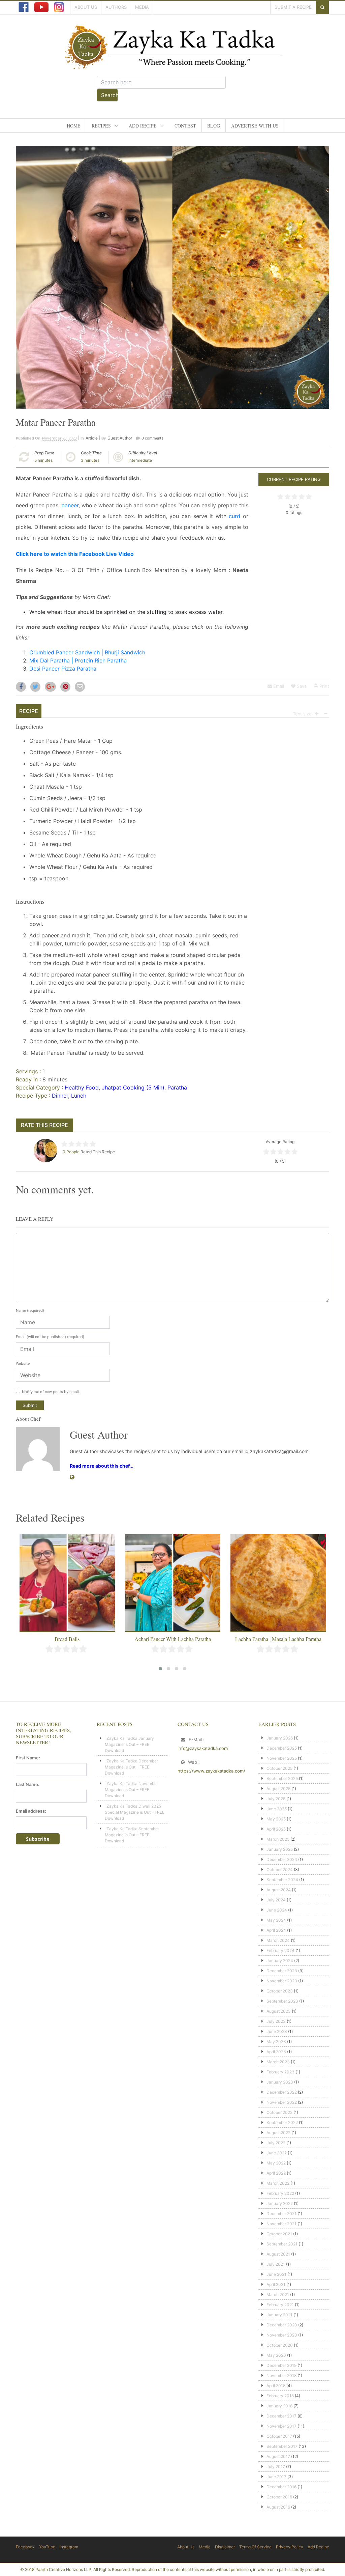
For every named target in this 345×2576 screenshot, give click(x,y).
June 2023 (277, 2031)
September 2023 (282, 2001)
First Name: (28, 1758)
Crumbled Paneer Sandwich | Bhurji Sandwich (87, 652)
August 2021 (278, 2254)
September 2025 (282, 1778)
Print (324, 686)
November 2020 (282, 2335)
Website (23, 1363)
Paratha (177, 1087)
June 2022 (277, 2153)
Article (92, 438)
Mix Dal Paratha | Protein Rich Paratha (78, 660)
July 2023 (276, 2021)
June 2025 (277, 1809)
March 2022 (278, 2183)
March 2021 (278, 2295)
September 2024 (282, 1880)
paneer (70, 505)
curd (234, 516)
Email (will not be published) (50, 1337)
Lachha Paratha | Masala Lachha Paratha (278, 1639)
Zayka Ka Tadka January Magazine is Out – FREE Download (129, 1744)
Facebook (25, 2547)
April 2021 (276, 2284)
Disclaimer (225, 2547)
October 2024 (280, 1870)
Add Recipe (143, 126)
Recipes (101, 126)
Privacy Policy (290, 2547)
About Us (86, 7)
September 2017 (282, 2446)
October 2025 (279, 1768)
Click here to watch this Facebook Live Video (75, 554)
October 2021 (279, 2234)
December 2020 (282, 2325)
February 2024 (280, 1950)
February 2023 (280, 2072)
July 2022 (276, 2143)
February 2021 (280, 2305)
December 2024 (282, 1859)
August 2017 (278, 2456)
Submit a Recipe (293, 7)
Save (301, 686)
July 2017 (276, 2467)
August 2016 (278, 2507)
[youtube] (41, 7)
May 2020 (276, 2355)
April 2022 (276, 2173)
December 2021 (281, 2214)
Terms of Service (255, 2547)
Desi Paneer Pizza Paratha (63, 669)
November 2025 (282, 1758)
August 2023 (279, 2011)
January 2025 (280, 1849)
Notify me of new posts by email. (51, 1392)
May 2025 (276, 1819)
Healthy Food (82, 1087)
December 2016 (281, 2487)
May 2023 (276, 2042)
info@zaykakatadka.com (203, 1748)
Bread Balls (67, 1639)
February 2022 (280, 2193)
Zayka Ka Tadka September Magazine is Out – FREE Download (132, 1835)
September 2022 (282, 2122)
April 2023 (276, 2052)
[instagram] (59, 7)
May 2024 (276, 1920)
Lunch (79, 1096)
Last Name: (28, 1784)
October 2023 (280, 1991)
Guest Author (120, 438)
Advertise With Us (255, 126)
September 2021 (282, 2244)
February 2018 (280, 2396)
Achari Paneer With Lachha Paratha (173, 1639)
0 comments (152, 438)
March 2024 (278, 1940)
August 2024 (279, 1890)
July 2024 (276, 1900)
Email (278, 686)
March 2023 (278, 2062)
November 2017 (281, 2426)
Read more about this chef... (102, 1466)
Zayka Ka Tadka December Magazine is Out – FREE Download (131, 1767)
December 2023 (282, 1971)
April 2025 (276, 1829)
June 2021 (276, 2274)
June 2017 (276, 2477)
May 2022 (276, 2163)
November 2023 (282, 1981)
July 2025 (276, 1799)
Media (142, 7)
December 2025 (282, 1748)
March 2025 (278, 1839)
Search (109, 95)
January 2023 (280, 2082)
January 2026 (280, 1738)
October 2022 (279, 2112)
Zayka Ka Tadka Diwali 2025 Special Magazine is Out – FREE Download (135, 1812)
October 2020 (280, 2345)
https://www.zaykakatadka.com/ (211, 1771)
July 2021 (276, 2264)
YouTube (47, 2547)
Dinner (60, 1096)
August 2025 (278, 1789)
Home (74, 126)
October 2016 (279, 2497)
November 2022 (282, 2102)
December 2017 (281, 2416)
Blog (214, 126)
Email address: (31, 1811)
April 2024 (276, 1930)
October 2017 (279, 2436)
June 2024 (277, 1910)
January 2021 (279, 2315)
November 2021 (281, 2224)
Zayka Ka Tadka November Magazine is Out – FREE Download (131, 1790)
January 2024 (280, 1961)
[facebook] (24, 7)
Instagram (69, 2547)
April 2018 (276, 2386)
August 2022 (278, 2133)
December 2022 (282, 2092)
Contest (185, 126)
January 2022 (280, 2203)
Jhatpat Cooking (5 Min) (133, 1087)
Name (30, 1310)
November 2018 (281, 2375)
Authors (116, 7)
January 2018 (279, 2406)
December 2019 (281, 2365)
